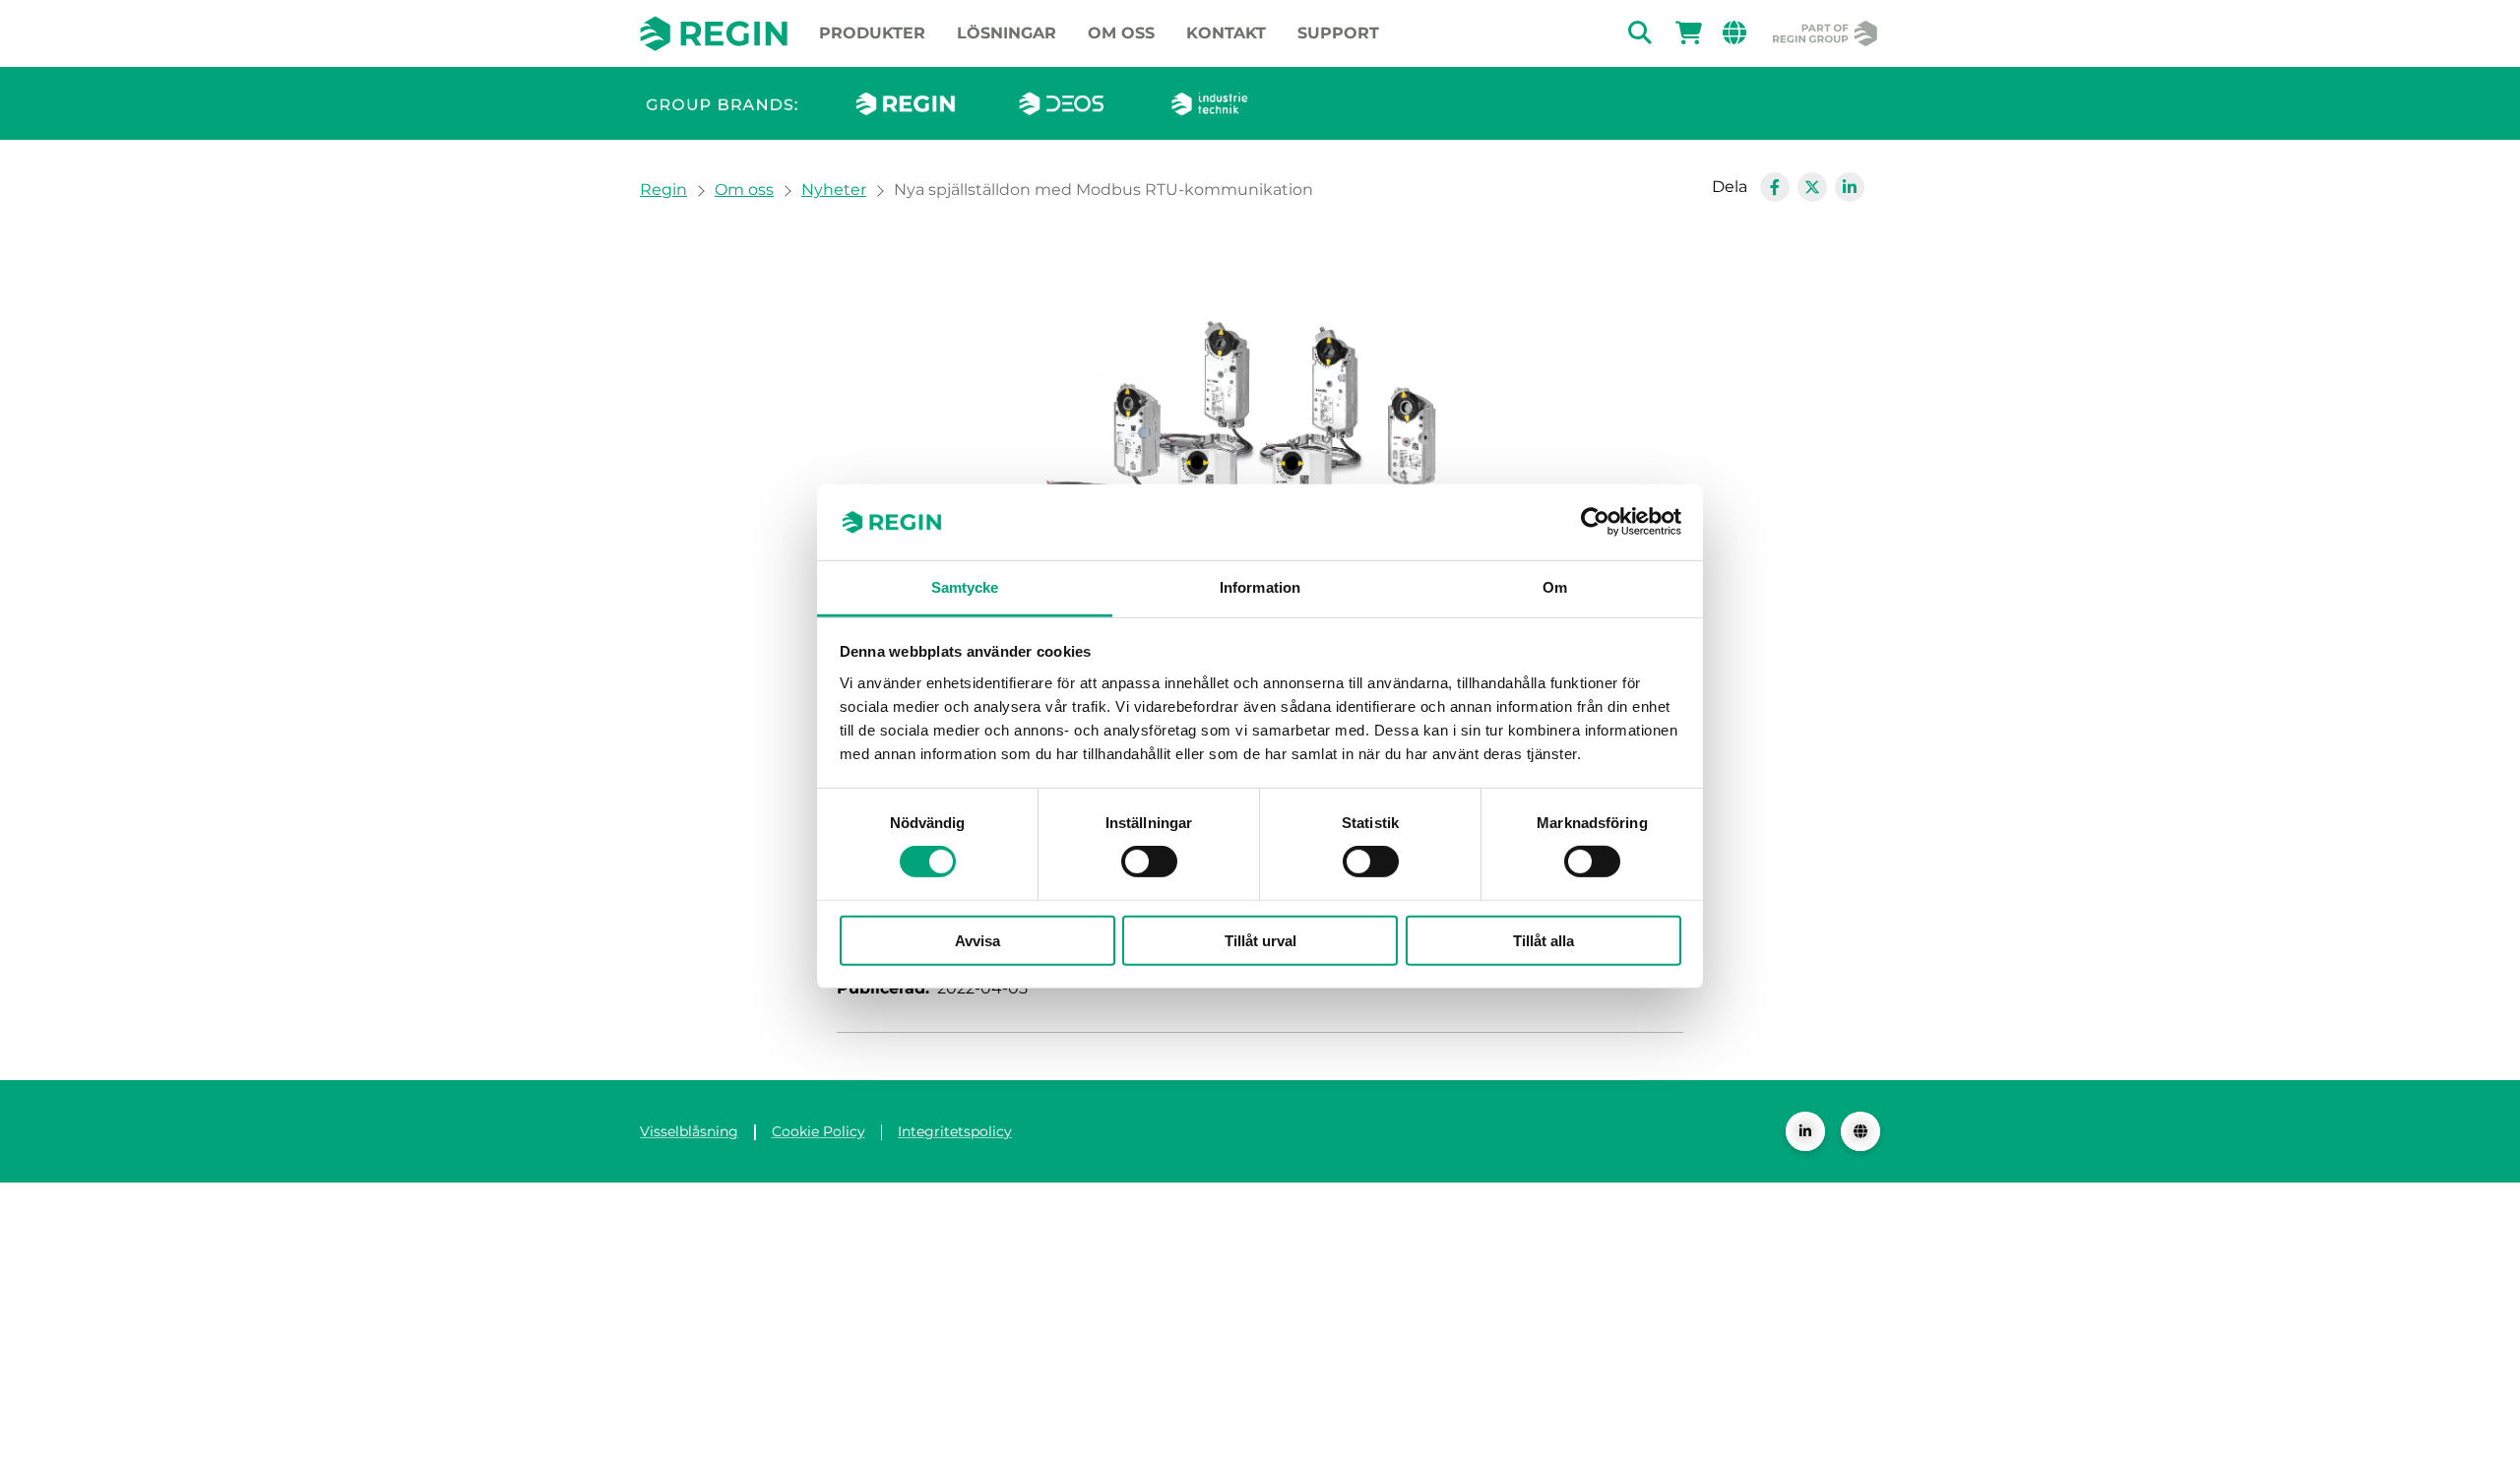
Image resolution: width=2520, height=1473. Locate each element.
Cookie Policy (819, 1131)
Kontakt (1226, 33)
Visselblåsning (689, 1131)
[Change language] (1860, 1131)
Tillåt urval (1260, 940)
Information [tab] (1260, 587)
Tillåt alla (1543, 940)
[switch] (1149, 862)
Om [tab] (1555, 587)
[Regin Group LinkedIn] (1805, 1131)
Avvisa (977, 940)
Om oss (1121, 33)
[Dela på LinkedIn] (1850, 187)
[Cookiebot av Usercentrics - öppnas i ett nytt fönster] (1595, 522)
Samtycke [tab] (965, 587)
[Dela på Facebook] (1775, 187)
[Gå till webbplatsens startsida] (714, 33)
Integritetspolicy (955, 1131)
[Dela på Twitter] (1812, 187)
